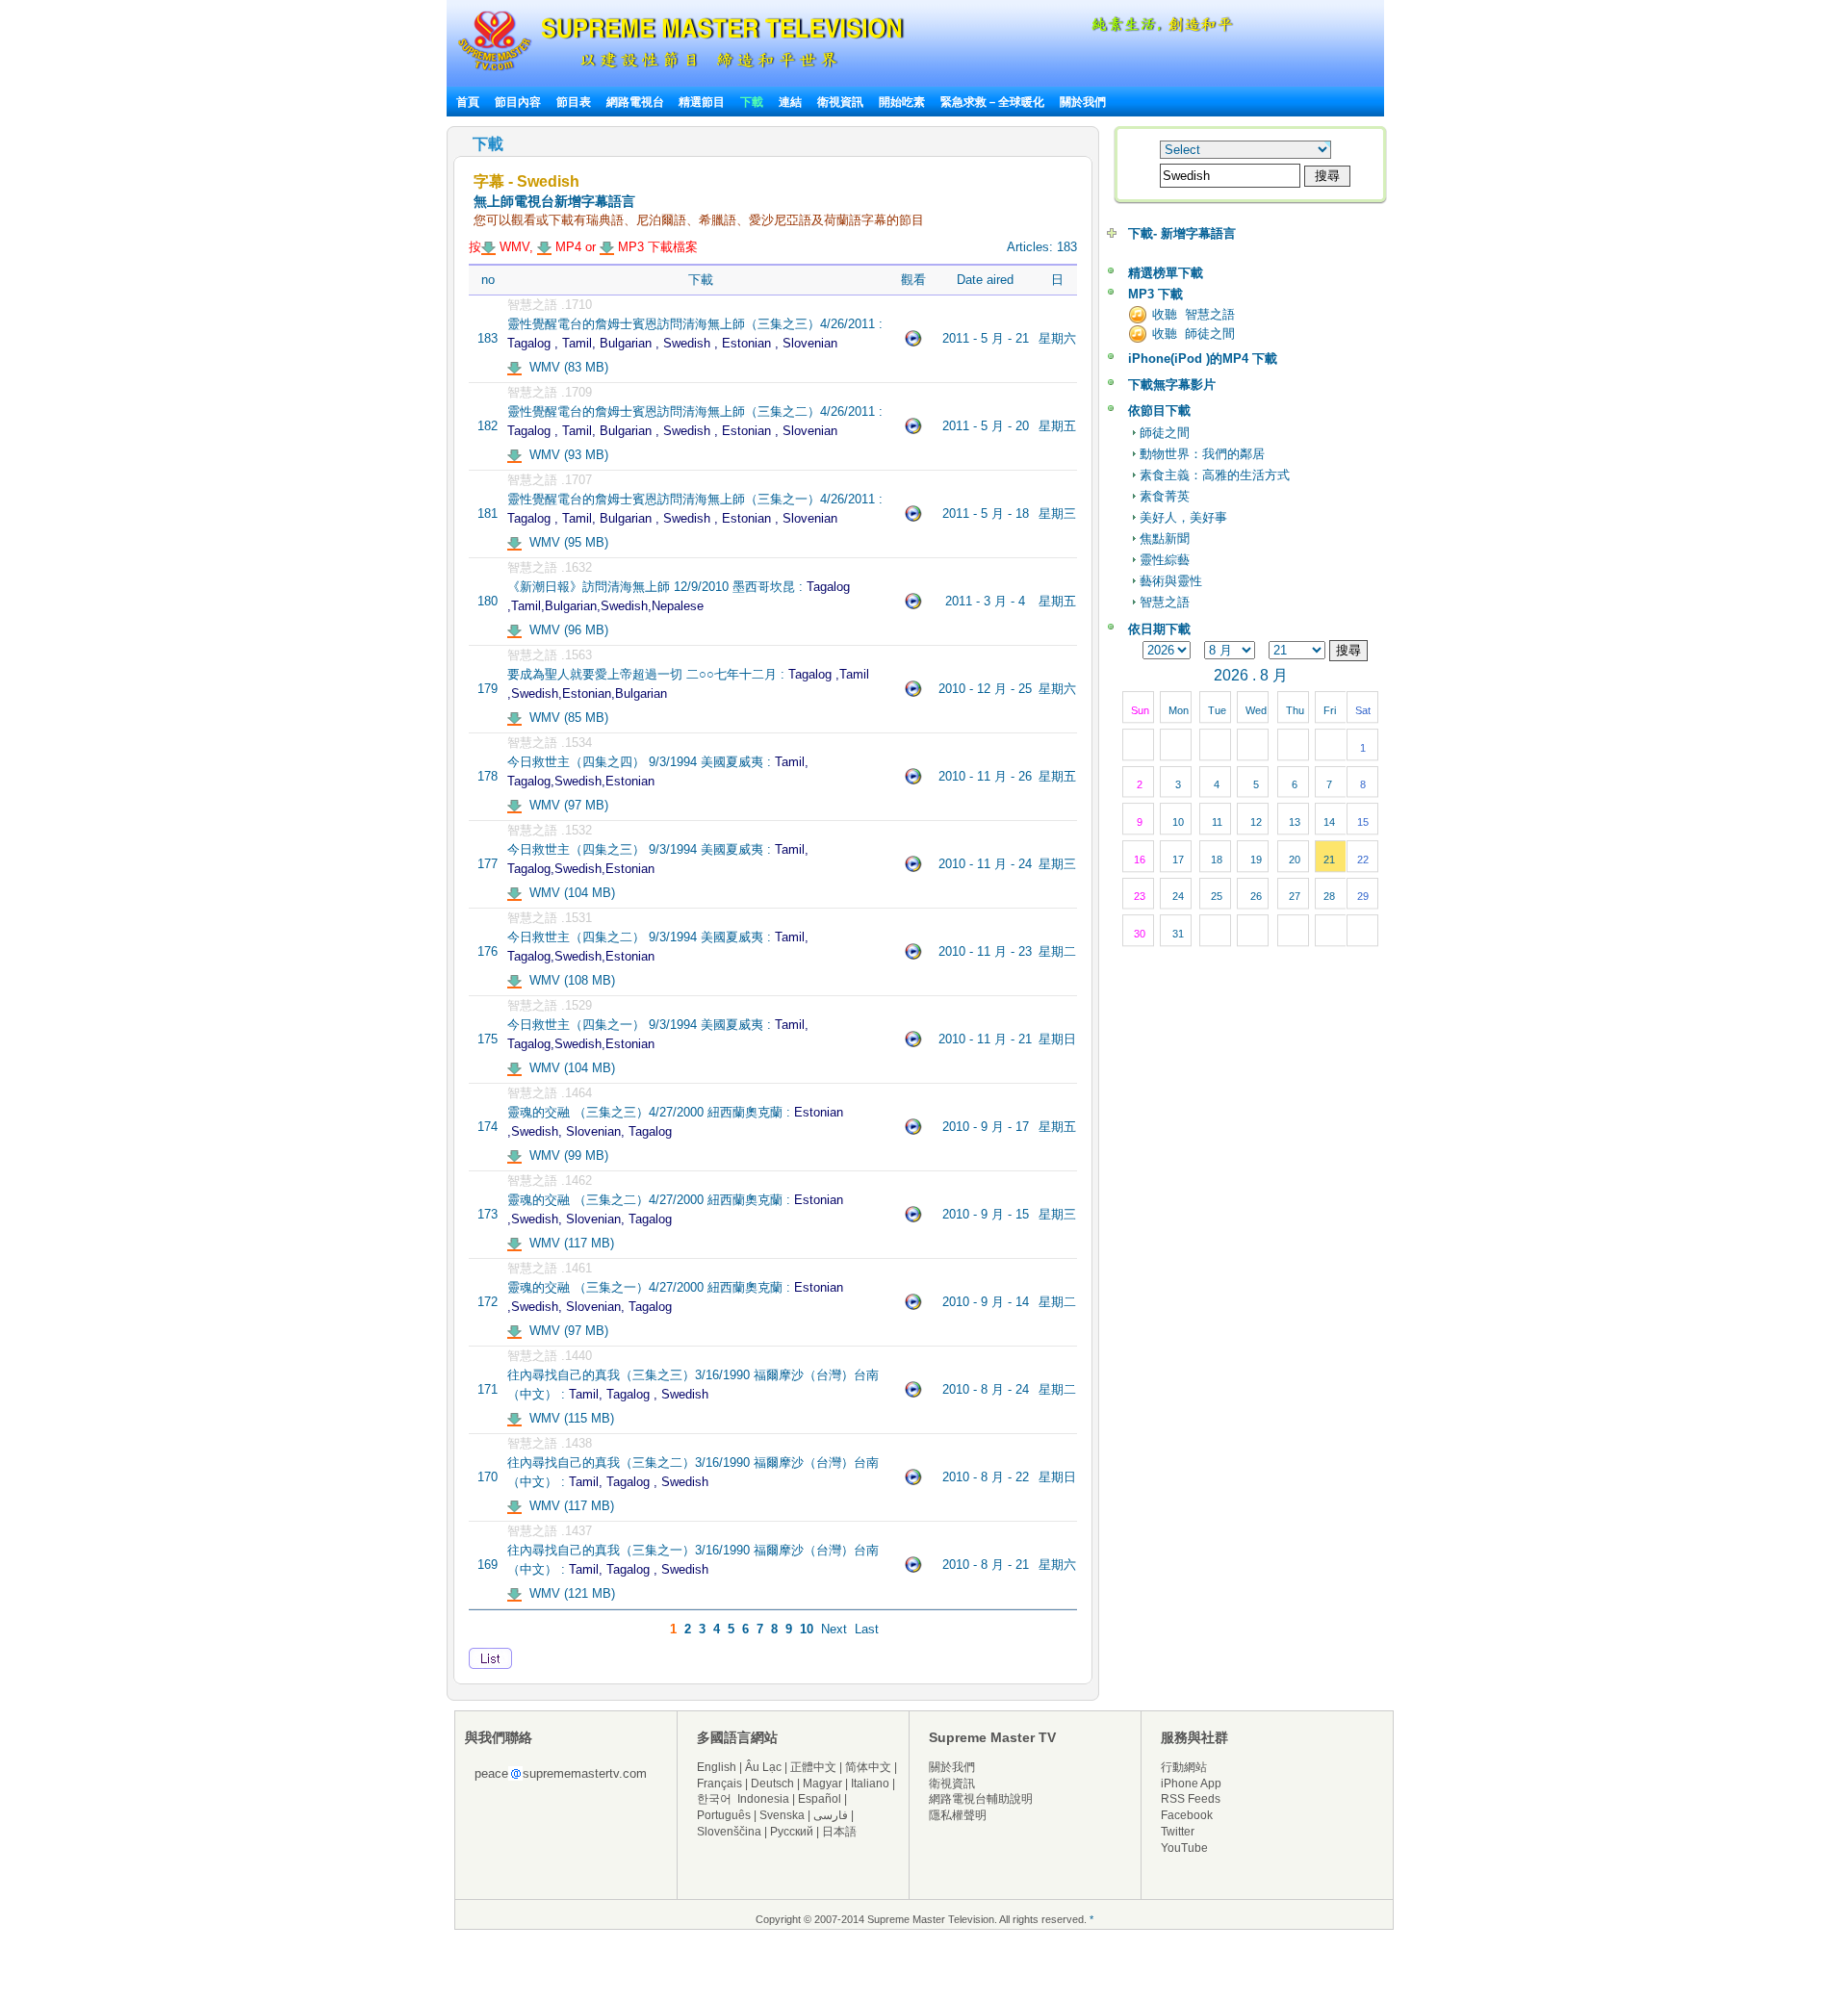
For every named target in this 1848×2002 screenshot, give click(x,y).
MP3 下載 (1155, 294)
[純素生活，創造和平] (1159, 28)
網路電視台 (637, 102)
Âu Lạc (763, 1767)
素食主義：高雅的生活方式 (1215, 475)
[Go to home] (681, 71)
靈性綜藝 (1165, 560)
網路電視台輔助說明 (981, 1799)
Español (820, 1799)
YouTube (1184, 1848)
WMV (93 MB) (565, 455)
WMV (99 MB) (565, 1155)
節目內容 (518, 102)
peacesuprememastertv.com (561, 1773)
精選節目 (702, 102)
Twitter (1178, 1832)
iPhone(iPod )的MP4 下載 (1203, 359)
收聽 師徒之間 (1193, 334)
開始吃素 (902, 102)
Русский (792, 1832)
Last (867, 1629)
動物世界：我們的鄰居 (1202, 454)
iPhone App (1191, 1784)
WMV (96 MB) (565, 630)
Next (834, 1629)
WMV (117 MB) (568, 1243)
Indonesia (763, 1799)
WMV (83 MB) (565, 367)
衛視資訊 (840, 102)
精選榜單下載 (1166, 273)
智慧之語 (1165, 602)
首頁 (468, 102)
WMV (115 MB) (568, 1418)
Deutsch (772, 1784)
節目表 (574, 102)
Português (724, 1815)
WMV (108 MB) (568, 980)
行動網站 (1184, 1767)
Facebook (1187, 1815)
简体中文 (868, 1767)
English (717, 1767)
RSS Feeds (1191, 1799)
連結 (790, 102)
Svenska (782, 1815)
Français (719, 1784)
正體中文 (813, 1767)
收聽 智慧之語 (1193, 314)
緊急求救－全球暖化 (992, 102)
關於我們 (1083, 102)
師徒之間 (1165, 433)
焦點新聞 (1165, 539)
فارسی (831, 1815)
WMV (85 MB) (565, 718)
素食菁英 (1165, 496)
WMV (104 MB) (568, 893)
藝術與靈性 (1171, 581)
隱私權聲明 (958, 1815)
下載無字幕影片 (1172, 385)
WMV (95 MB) (565, 542)
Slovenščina (729, 1832)
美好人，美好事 (1183, 517)
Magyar (822, 1784)
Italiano (870, 1784)
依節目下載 (1159, 411)
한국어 (714, 1799)
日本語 (839, 1832)
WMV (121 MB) (568, 1593)
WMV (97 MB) (565, 805)
